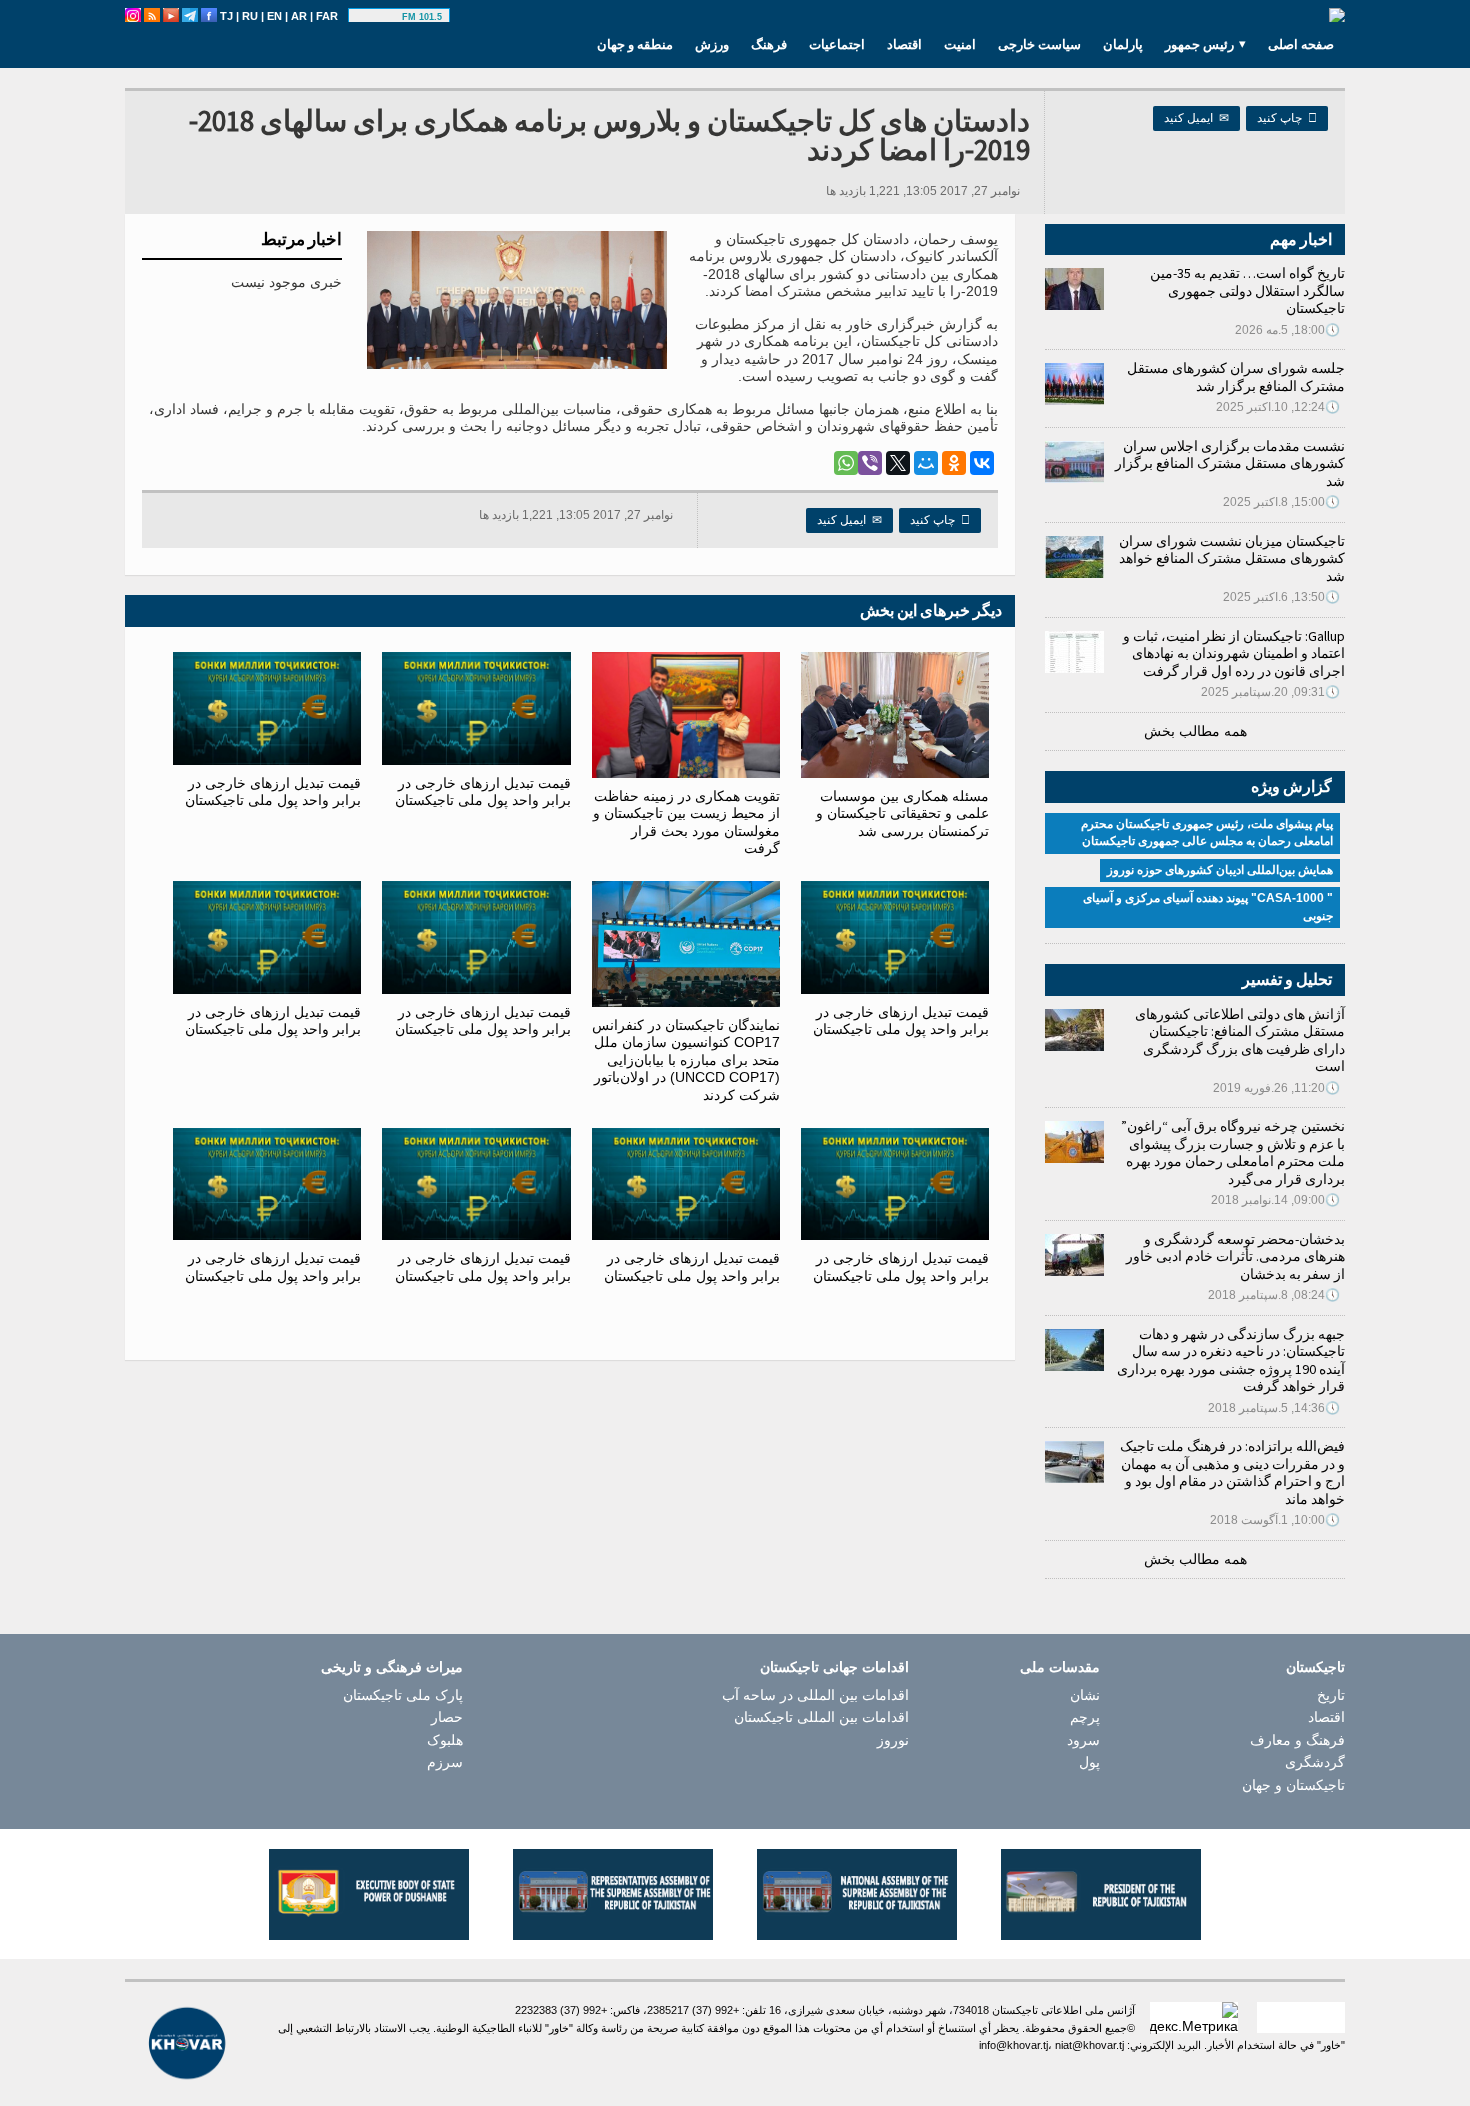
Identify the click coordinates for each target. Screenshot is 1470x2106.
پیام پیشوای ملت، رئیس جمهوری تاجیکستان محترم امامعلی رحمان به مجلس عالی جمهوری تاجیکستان (1207, 833)
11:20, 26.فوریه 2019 (1276, 1088)
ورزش (712, 44)
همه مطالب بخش (1195, 731)
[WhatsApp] (846, 463)
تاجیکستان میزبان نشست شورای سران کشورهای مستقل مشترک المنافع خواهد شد (1232, 558)
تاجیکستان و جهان (1293, 1785)
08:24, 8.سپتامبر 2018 (1274, 1295)
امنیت (960, 44)
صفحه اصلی (1301, 44)
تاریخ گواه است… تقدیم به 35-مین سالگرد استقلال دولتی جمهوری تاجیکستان (1247, 290)
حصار (447, 1717)
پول (1089, 1762)
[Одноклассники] (954, 463)
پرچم (1085, 1717)
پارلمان (1123, 44)
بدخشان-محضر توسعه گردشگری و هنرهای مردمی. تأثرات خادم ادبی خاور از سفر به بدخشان (1235, 1256)
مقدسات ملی (1060, 1667)
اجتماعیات (837, 44)
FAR (327, 16)
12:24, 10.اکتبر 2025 (1278, 407)
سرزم (445, 1762)
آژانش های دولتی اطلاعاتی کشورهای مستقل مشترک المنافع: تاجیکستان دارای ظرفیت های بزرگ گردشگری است (1240, 1040)
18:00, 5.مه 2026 (1287, 330)
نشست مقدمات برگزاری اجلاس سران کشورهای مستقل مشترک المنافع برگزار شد (1230, 463)
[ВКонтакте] (982, 463)
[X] (898, 463)
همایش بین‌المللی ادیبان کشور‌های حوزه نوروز (1220, 870)
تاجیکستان (1315, 1667)
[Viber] (870, 463)
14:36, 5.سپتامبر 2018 (1274, 1408)
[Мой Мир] (926, 463)
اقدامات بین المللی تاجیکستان (821, 1717)
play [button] (378, 17)
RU (250, 16)
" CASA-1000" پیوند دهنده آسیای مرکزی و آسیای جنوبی (1208, 907)
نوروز (893, 1740)
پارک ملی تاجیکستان (403, 1695)
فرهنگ (769, 44)
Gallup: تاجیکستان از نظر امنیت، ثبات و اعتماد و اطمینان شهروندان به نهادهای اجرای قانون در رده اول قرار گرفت (1234, 653)
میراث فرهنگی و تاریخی (392, 1667)
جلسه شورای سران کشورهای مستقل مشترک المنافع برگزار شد (1236, 377)
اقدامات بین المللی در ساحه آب (815, 1695)
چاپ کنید (1287, 118)
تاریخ (1331, 1695)
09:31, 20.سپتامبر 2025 (1270, 692)
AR (299, 16)
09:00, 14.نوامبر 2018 (1275, 1200)
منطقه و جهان (635, 44)
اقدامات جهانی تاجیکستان (834, 1667)
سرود (1083, 1740)
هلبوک (445, 1740)
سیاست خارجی (1039, 44)
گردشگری (1315, 1762)
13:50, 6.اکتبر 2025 (1281, 597)
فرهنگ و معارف (1297, 1740)
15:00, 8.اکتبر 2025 (1281, 502)
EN (274, 16)
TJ (226, 16)
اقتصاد (904, 44)
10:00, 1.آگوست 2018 (1275, 1520)
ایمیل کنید (1196, 118)
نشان (1085, 1695)
